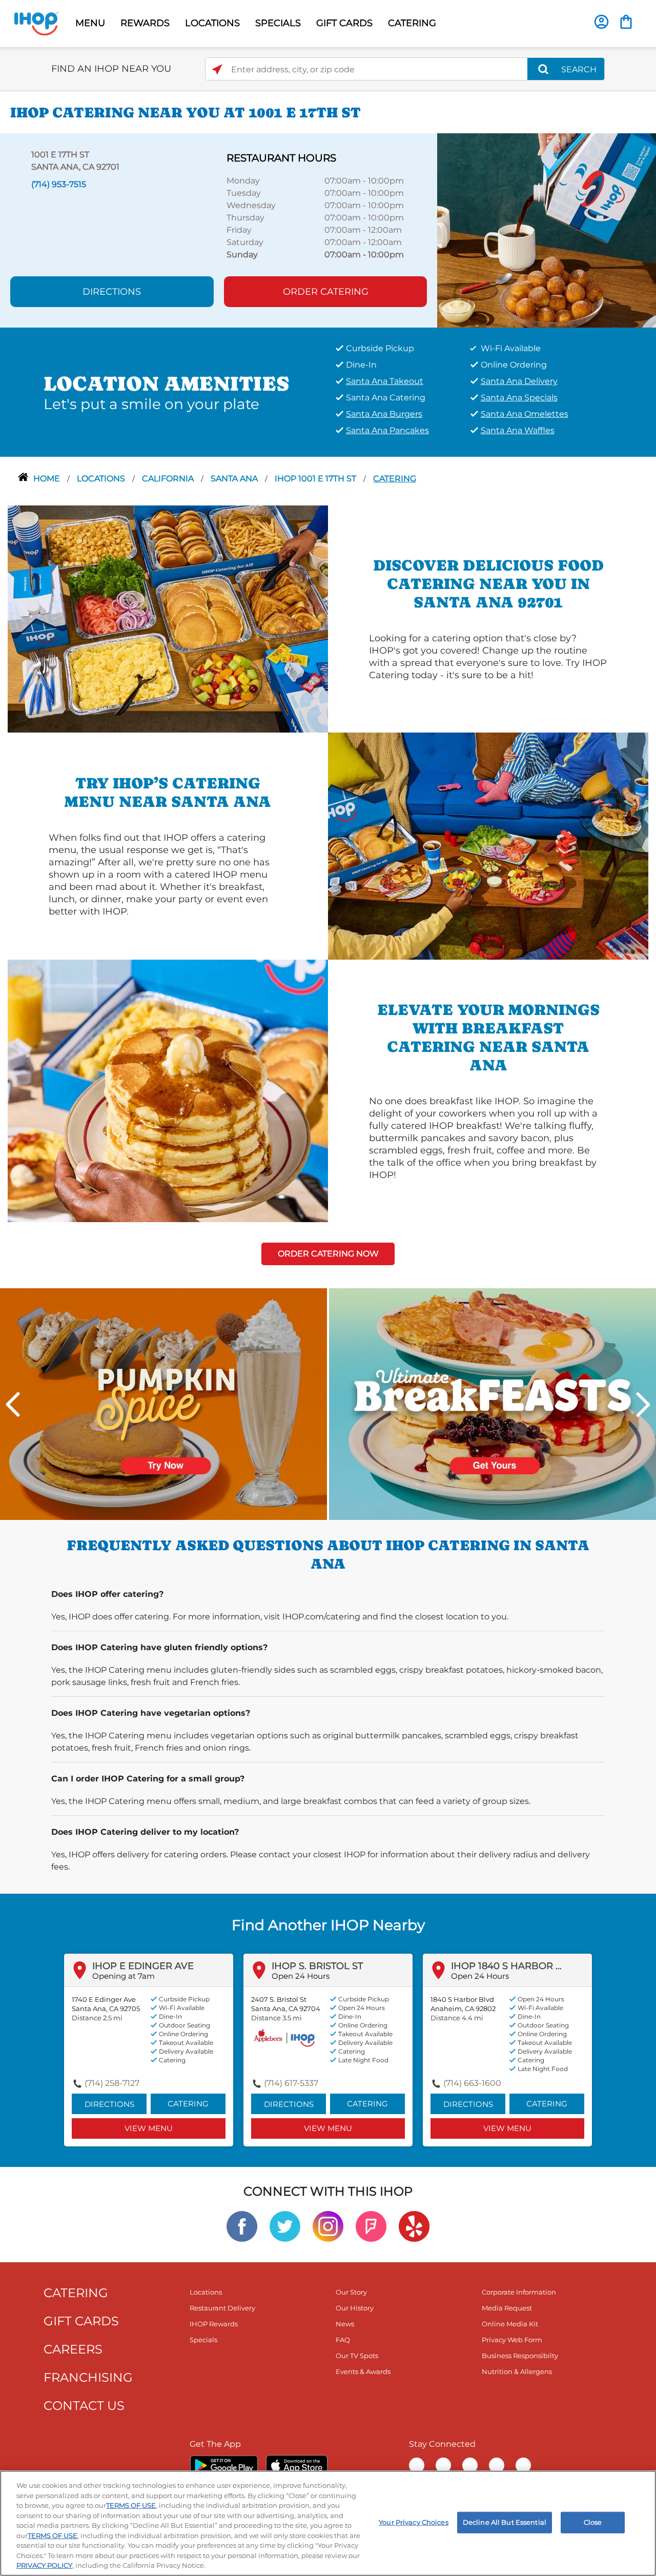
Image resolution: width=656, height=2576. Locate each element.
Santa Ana (235, 479)
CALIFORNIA (169, 479)
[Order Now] (626, 22)
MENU (90, 23)
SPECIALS (278, 23)
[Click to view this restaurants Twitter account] (285, 2226)
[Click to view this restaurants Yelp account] (414, 2226)
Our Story (351, 2292)
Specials (203, 2340)
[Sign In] (601, 22)
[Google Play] (224, 2465)
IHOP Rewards (214, 2324)
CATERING (412, 23)
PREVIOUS (13, 1405)
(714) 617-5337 (291, 2083)
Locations (102, 479)
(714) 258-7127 (112, 2083)
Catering (395, 479)
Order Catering (326, 292)
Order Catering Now (328, 1254)
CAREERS (73, 2349)
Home (48, 479)
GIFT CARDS (344, 23)
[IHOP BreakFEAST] (493, 1403)
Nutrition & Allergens (517, 2371)
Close (593, 2522)
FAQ (343, 2340)
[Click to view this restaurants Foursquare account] (371, 2226)
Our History (355, 2308)
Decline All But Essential (505, 2522)
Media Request (507, 2308)
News (345, 2324)
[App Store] (297, 2465)
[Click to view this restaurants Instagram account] (328, 2226)
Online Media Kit (510, 2324)
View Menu (149, 2128)
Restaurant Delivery (222, 2308)
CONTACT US (84, 2406)
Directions (112, 292)
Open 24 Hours (301, 1976)
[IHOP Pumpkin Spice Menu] (163, 1403)
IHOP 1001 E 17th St (316, 479)
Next (643, 1405)
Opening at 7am (124, 1976)
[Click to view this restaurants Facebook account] (242, 2226)
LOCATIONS (212, 23)
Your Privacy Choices (414, 2522)
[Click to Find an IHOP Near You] (217, 69)
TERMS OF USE (131, 2505)
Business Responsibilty (520, 2356)
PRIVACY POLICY (44, 2565)
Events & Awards (363, 2371)
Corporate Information (519, 2292)
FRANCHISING (88, 2377)
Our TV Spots (357, 2356)
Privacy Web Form (512, 2340)
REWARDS (145, 23)
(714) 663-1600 (472, 2083)
